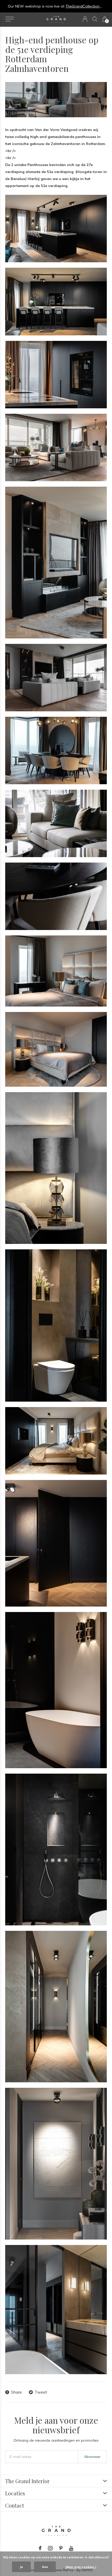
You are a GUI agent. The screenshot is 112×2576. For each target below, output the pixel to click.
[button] (10, 19)
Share (16, 2392)
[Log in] (85, 19)
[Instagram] (50, 2548)
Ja (21, 2567)
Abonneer (92, 2457)
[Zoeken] (95, 19)
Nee (45, 2567)
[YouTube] (71, 2548)
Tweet (41, 2392)
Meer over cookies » (81, 2567)
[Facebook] (40, 2548)
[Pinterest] (61, 2548)
